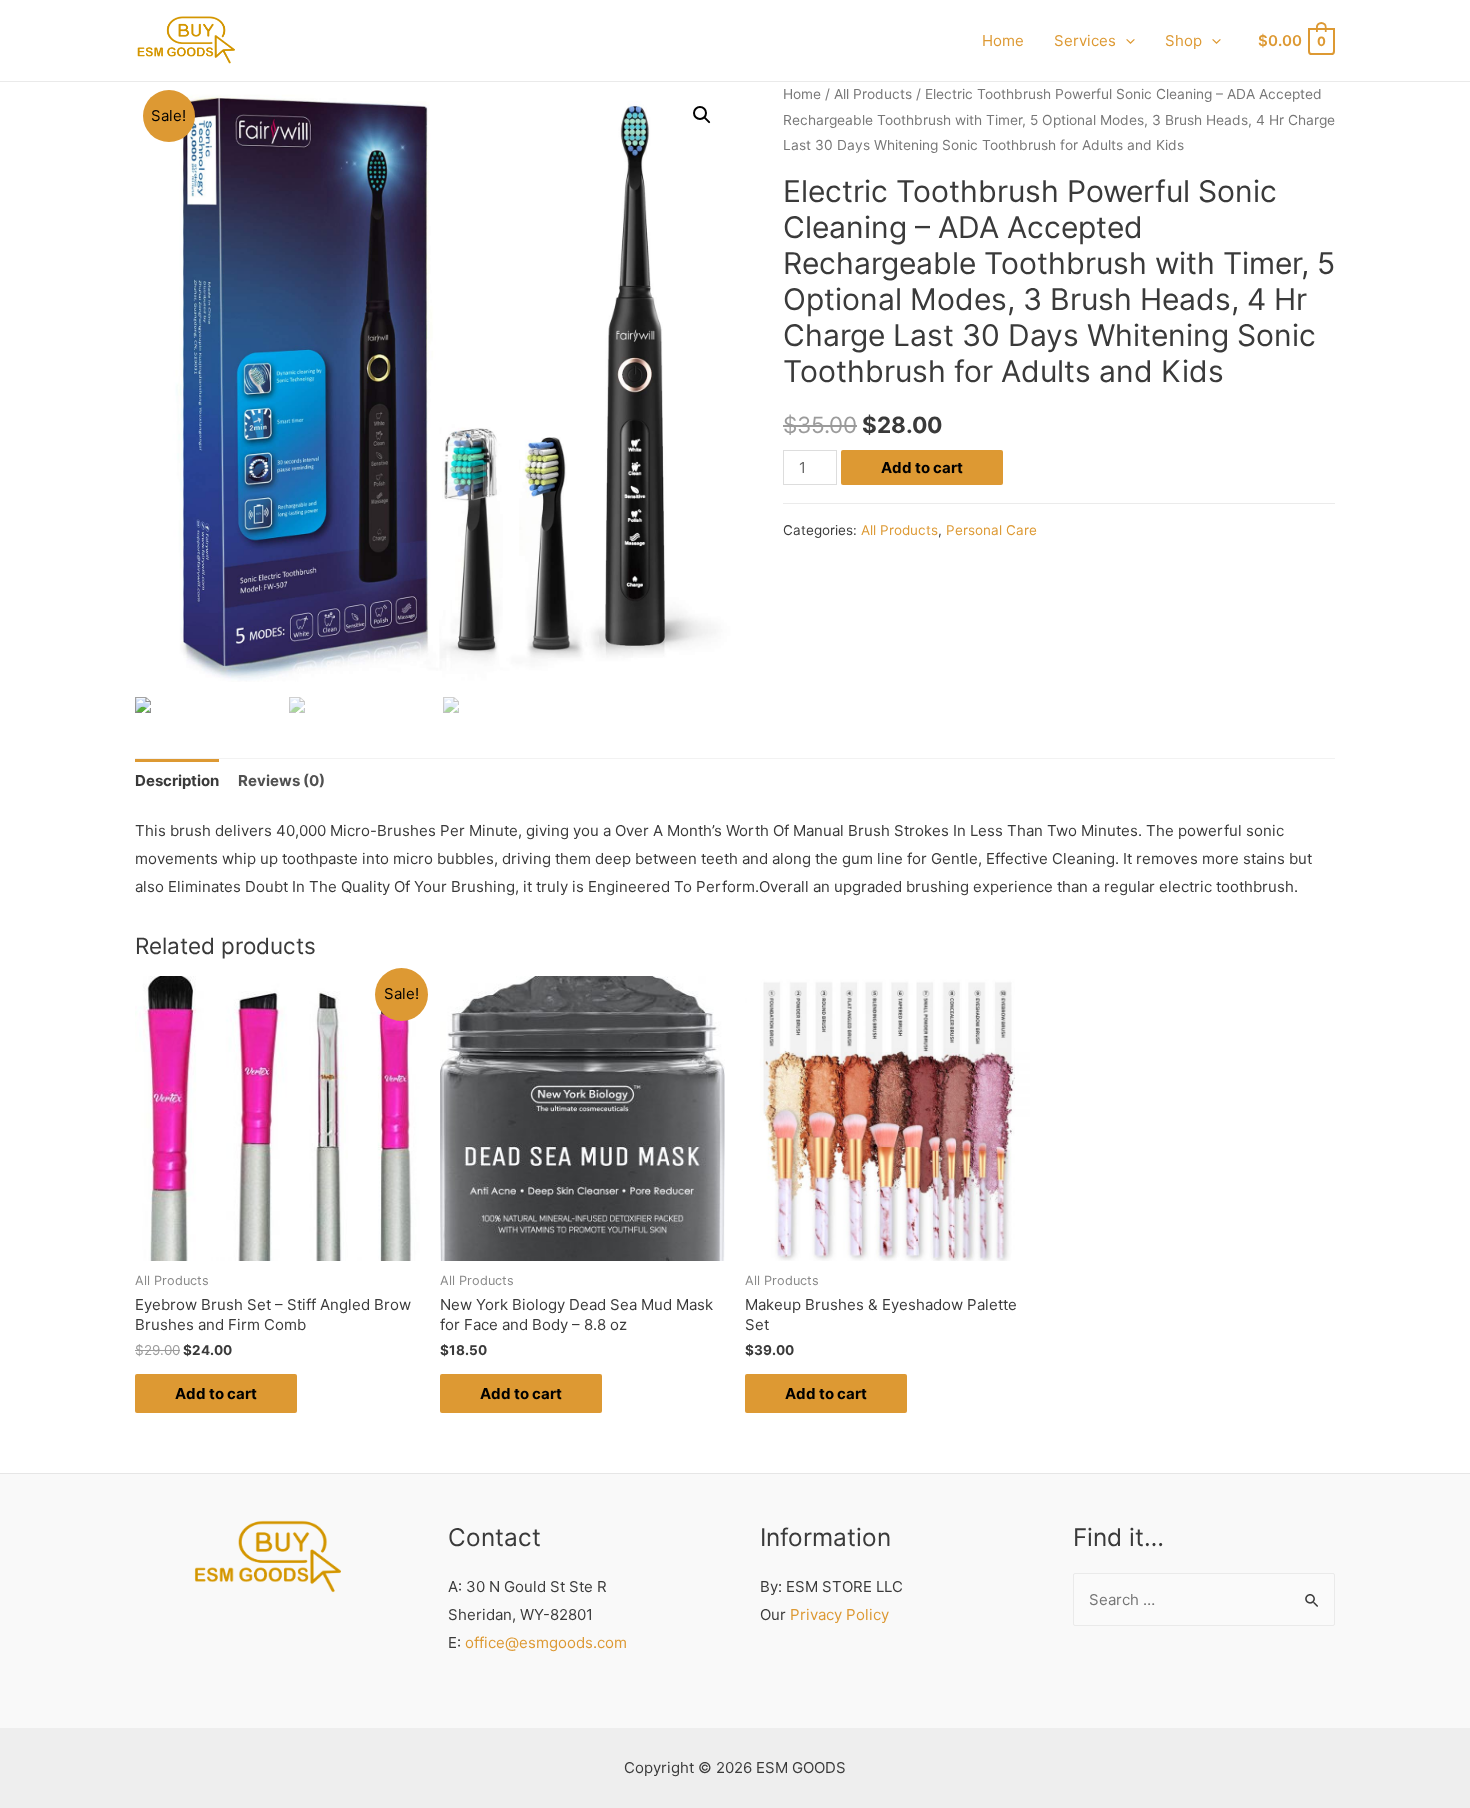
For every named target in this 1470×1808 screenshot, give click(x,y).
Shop (1183, 40)
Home (1003, 40)
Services (1085, 40)
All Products (873, 94)
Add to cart (922, 467)
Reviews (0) (281, 780)
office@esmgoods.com (546, 1642)
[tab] (177, 780)
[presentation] (1125, 40)
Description (177, 780)
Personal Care (991, 530)
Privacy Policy (839, 1614)
